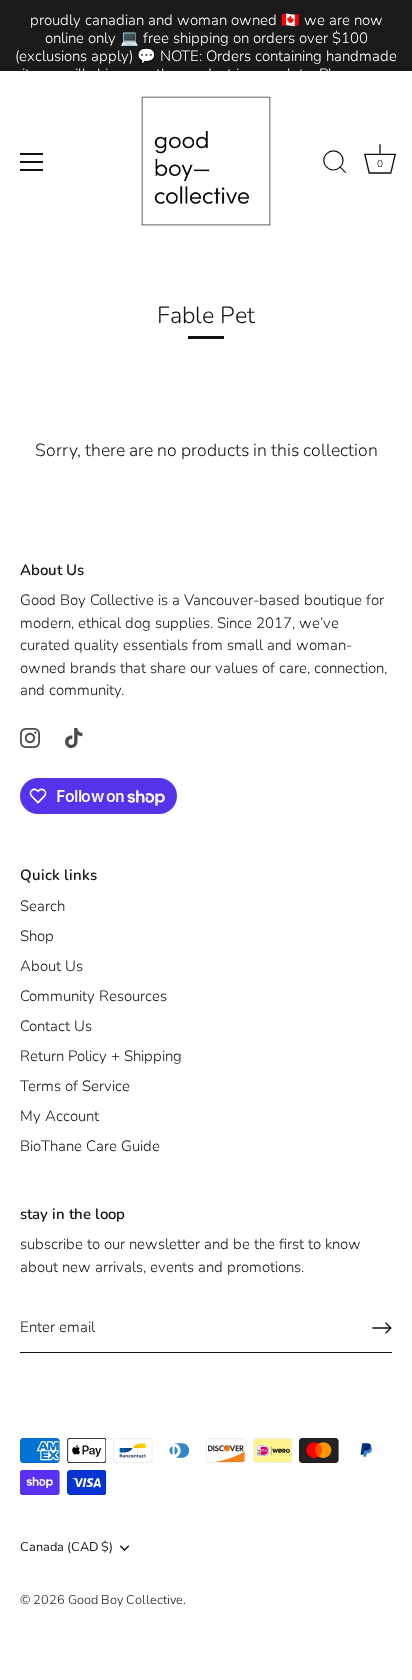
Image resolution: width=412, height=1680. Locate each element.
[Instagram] (30, 737)
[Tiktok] (74, 737)
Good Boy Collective (125, 1600)
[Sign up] (382, 1328)
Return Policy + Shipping (101, 1056)
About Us (51, 966)
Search (42, 906)
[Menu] (32, 162)
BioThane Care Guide (90, 1146)
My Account (59, 1116)
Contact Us (56, 1026)
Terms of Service (75, 1086)
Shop (37, 936)
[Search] (335, 165)
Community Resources (93, 996)
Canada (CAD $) (66, 1548)
